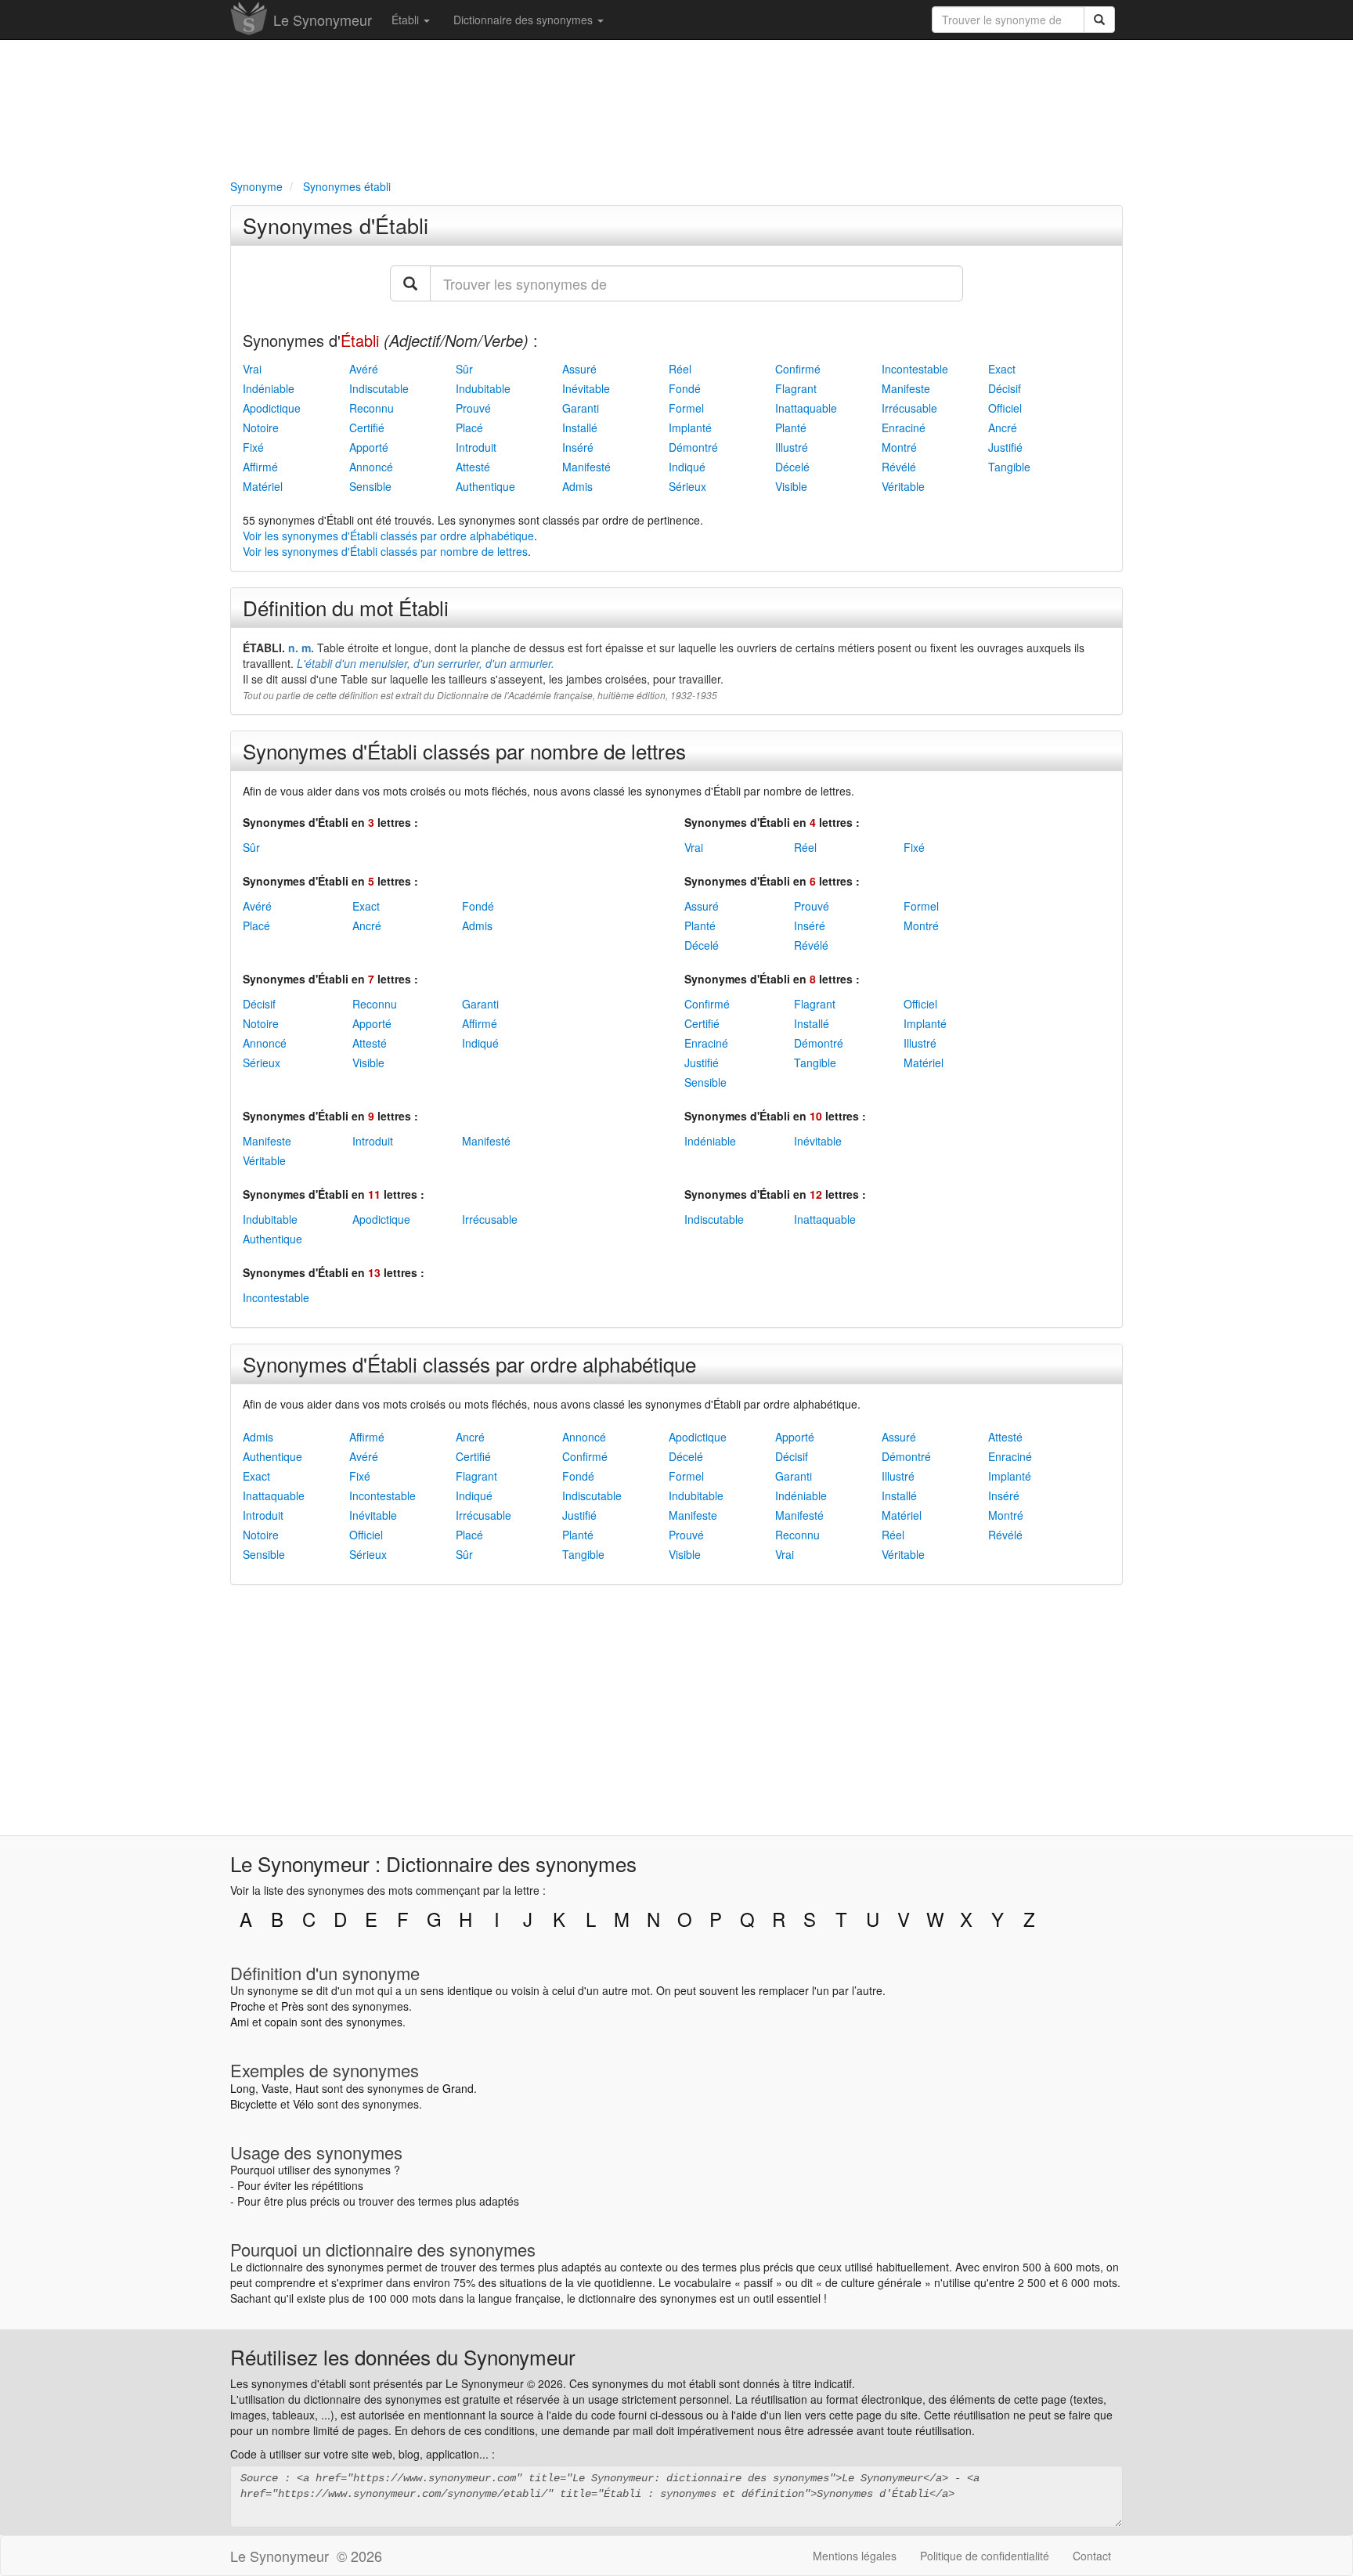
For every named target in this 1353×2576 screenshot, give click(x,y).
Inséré (578, 447)
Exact (1002, 369)
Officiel (1005, 408)
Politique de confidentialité (985, 2556)
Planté (791, 428)
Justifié (1005, 447)
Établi (407, 20)
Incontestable (915, 369)
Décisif (1005, 388)
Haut (307, 2088)
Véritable (903, 486)
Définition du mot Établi (346, 607)
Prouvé (473, 408)
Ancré (1003, 428)
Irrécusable (909, 408)
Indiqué (687, 467)
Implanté (690, 428)
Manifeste (906, 388)
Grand (458, 2088)
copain (281, 2022)
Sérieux (687, 486)
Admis (577, 486)
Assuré (579, 369)
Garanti (581, 408)
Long (243, 2088)
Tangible (1009, 467)
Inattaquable (806, 408)
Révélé (899, 467)
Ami (240, 2022)
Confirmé (798, 369)
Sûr (464, 369)
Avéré (364, 369)
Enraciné (904, 428)
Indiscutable (379, 388)
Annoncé (371, 467)
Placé (469, 428)
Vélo (303, 2104)
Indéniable (269, 388)
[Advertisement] (676, 106)
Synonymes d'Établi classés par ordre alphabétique (469, 1364)
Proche (248, 2006)
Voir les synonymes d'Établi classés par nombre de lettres (385, 551)
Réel (680, 369)
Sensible (370, 486)
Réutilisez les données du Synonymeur (403, 2356)
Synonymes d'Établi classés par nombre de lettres (464, 750)
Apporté (369, 447)
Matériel (263, 486)
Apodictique (272, 408)
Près (292, 2006)
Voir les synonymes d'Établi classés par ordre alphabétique (388, 536)
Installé (580, 428)
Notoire (261, 428)
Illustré (792, 447)
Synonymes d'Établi (336, 225)
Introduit (476, 447)
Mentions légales (855, 2556)
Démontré (693, 447)
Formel (686, 408)
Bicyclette (254, 2104)
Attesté (473, 467)
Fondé (685, 388)
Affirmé (260, 467)
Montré (899, 447)
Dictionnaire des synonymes (525, 20)
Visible (791, 486)
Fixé (253, 447)
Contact (1092, 2556)
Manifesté (586, 467)
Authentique (485, 486)
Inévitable (586, 388)
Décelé (792, 467)
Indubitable (483, 388)
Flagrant (796, 388)
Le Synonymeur (323, 20)
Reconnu (372, 408)
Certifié (367, 428)
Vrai (252, 369)
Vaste (275, 2088)
